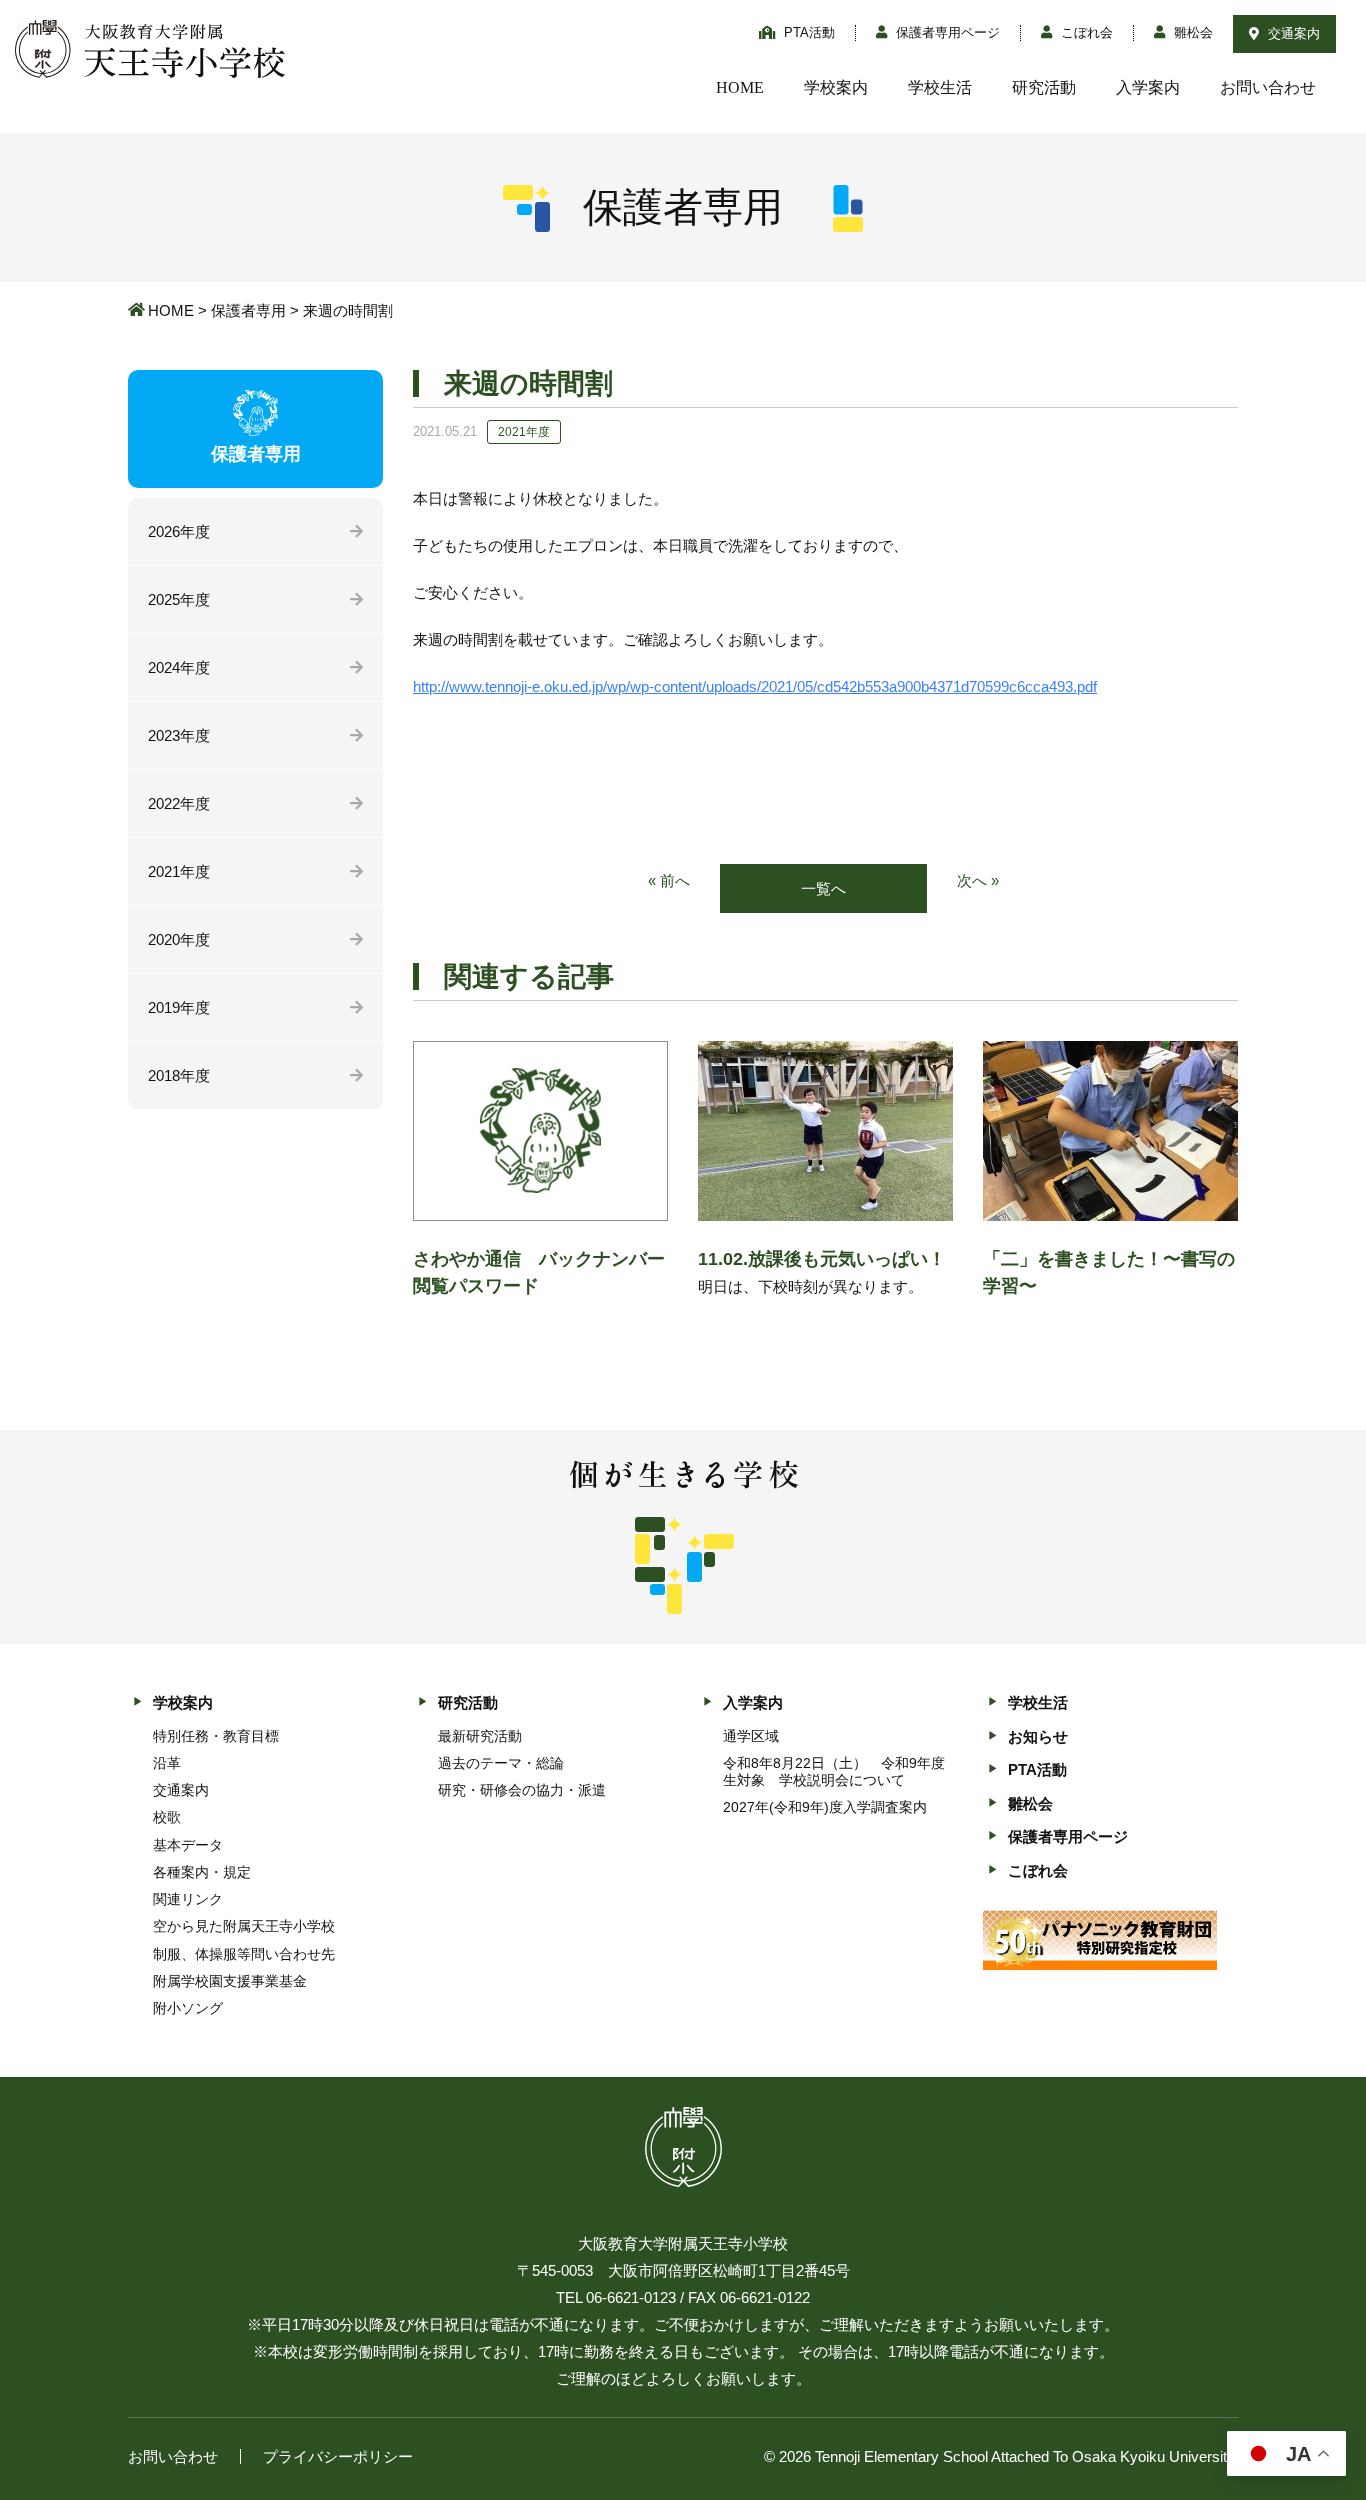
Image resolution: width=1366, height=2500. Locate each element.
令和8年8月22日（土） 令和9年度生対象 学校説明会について (834, 1771)
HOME (740, 87)
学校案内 (836, 87)
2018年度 (179, 1075)
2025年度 (179, 599)
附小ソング (188, 2008)
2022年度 (179, 803)
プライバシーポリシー (338, 2456)
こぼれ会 (1085, 32)
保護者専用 (248, 310)
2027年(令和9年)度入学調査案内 (825, 1807)
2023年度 (179, 735)
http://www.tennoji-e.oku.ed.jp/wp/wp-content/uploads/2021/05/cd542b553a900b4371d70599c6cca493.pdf (755, 686)
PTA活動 (807, 32)
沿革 (167, 1763)
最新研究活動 (480, 1736)
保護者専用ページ (946, 32)
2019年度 (179, 1007)
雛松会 (1191, 32)
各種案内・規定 (202, 1872)
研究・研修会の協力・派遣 (522, 1790)
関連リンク (188, 1899)
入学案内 (1148, 87)
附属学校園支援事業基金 (230, 1981)
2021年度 (179, 871)
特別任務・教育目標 (216, 1736)
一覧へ (823, 888)
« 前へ (669, 880)
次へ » (978, 880)
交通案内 (1292, 33)
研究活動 (1044, 87)
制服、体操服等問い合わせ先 (244, 1954)
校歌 (167, 1817)
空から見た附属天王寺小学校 (244, 1926)
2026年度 (179, 531)
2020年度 (179, 939)
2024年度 (179, 667)
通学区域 (751, 1736)
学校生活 (940, 87)
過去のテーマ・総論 (501, 1763)
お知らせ (1038, 1736)
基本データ (188, 1845)
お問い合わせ (1268, 87)
